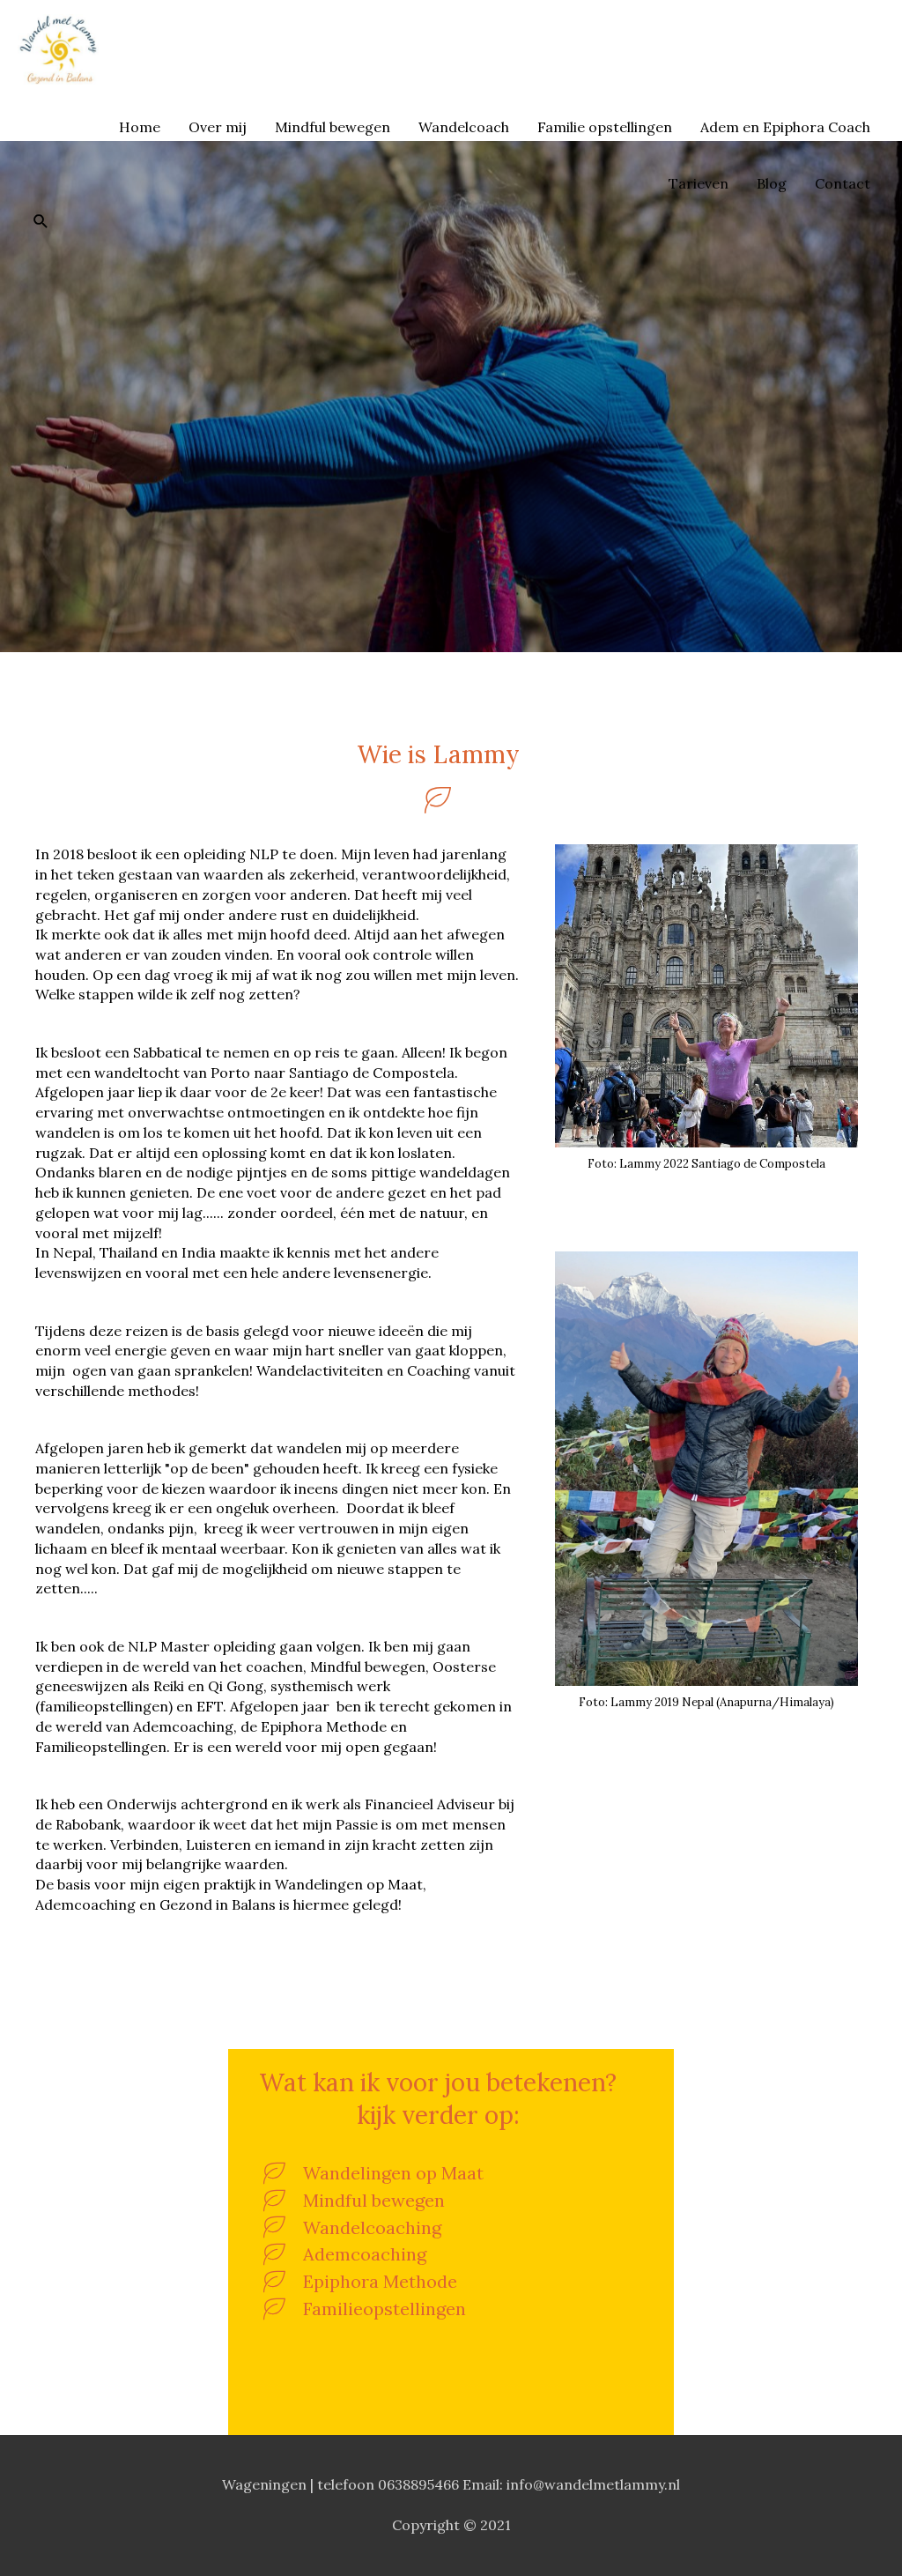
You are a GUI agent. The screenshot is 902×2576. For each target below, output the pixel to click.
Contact (843, 183)
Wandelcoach (464, 127)
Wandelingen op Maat (393, 2173)
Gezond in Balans (191, 49)
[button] (41, 221)
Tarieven (699, 183)
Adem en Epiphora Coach (785, 127)
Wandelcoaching (372, 2227)
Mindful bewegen (333, 127)
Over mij (218, 127)
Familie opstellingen (605, 127)
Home (140, 127)
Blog (772, 183)
